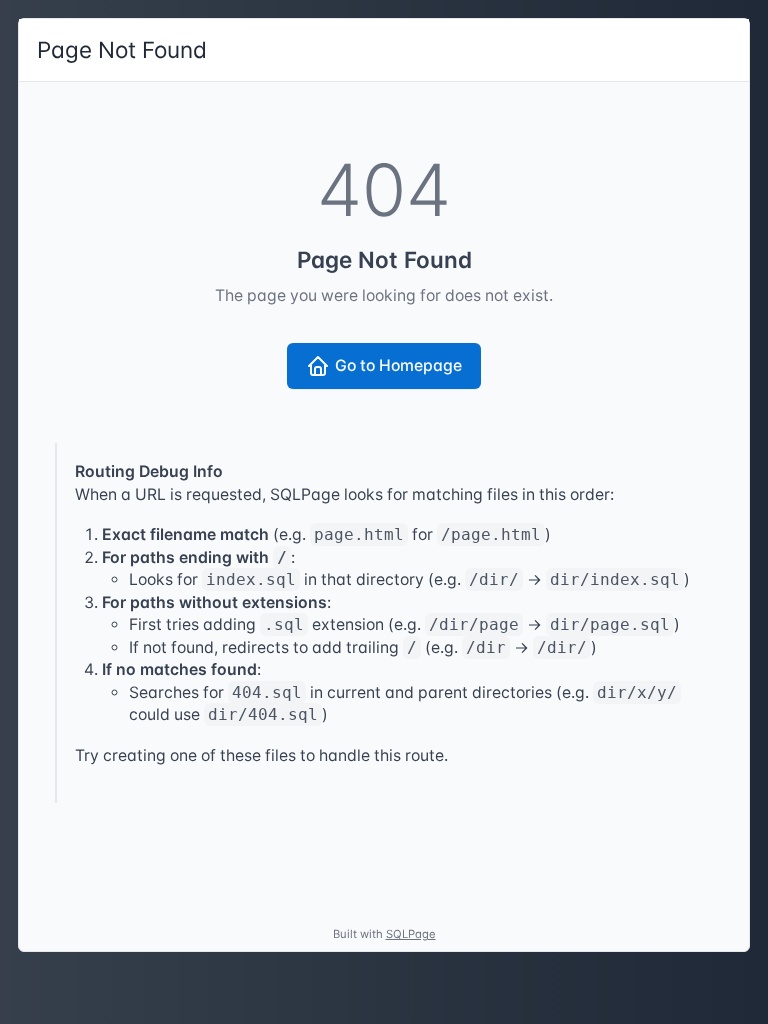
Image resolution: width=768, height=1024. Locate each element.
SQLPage (411, 934)
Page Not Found (122, 49)
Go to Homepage (398, 365)
